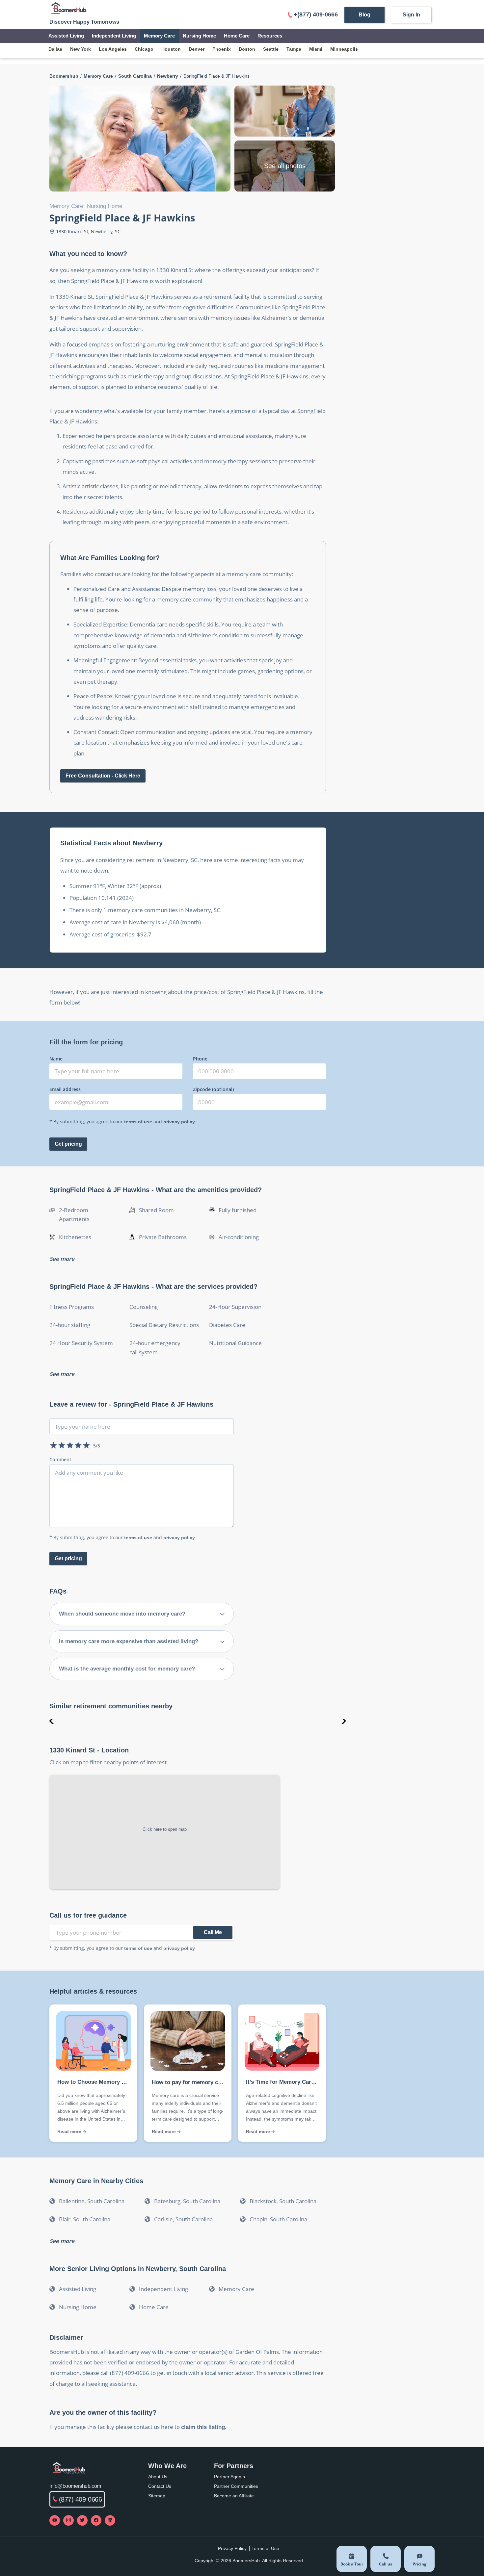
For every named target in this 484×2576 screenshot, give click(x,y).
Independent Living (114, 36)
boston (247, 49)
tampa (294, 49)
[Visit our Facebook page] (96, 2520)
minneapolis (344, 49)
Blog (364, 15)
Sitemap (157, 2496)
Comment (60, 1459)
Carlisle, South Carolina (183, 2219)
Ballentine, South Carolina (92, 2201)
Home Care (237, 36)
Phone (200, 1059)
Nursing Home (199, 36)
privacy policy (179, 1122)
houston (171, 49)
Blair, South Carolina (85, 2219)
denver (197, 49)
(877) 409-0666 (81, 2499)
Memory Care (159, 36)
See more (62, 1259)
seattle (271, 49)
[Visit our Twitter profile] (82, 2520)
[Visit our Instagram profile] (68, 2520)
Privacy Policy (232, 2548)
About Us (158, 2477)
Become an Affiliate (234, 2496)
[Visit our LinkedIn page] (110, 2520)
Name (56, 1059)
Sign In (411, 15)
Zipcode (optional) (213, 1089)
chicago (144, 49)
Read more (70, 2131)
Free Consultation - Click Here (103, 776)
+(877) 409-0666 (316, 14)
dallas (55, 49)
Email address (65, 1089)
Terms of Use (265, 2548)
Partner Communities (236, 2486)
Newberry (168, 76)
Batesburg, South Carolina (187, 2201)
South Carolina (135, 76)
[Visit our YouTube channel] (55, 2520)
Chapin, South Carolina (278, 2219)
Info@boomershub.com (75, 2486)
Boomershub (64, 76)
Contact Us (160, 2486)
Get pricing (68, 1144)
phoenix (222, 49)
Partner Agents (229, 2477)
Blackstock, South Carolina (283, 2201)
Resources (270, 36)
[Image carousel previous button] (52, 1722)
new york (81, 49)
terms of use (138, 1122)
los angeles (113, 49)
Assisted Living (66, 36)
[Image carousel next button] (343, 1722)
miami (316, 49)
